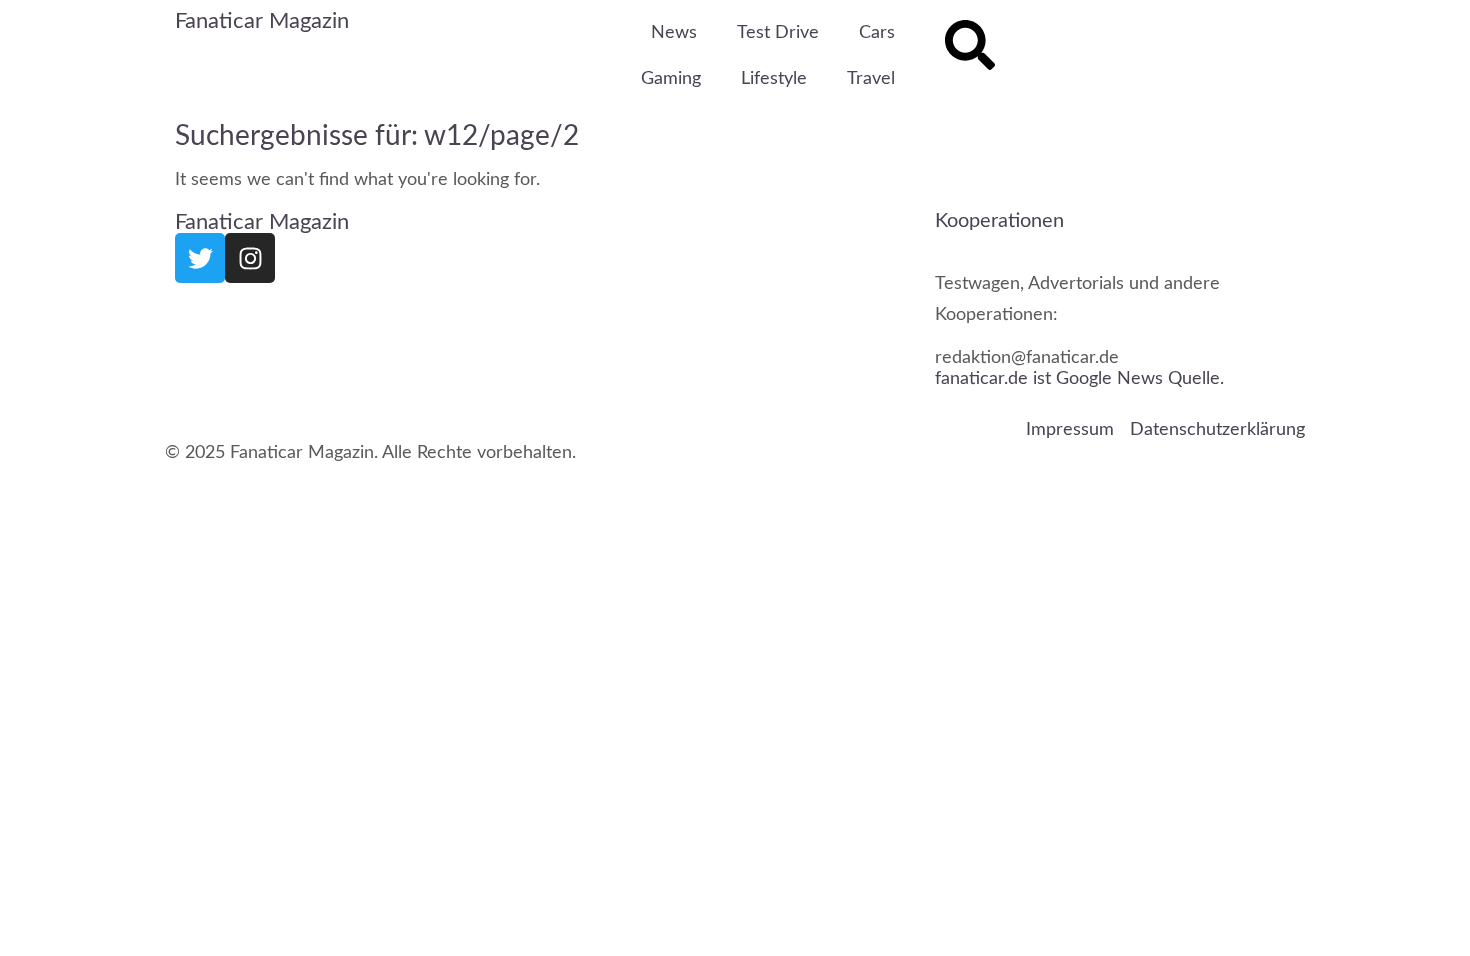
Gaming (671, 79)
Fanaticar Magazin (262, 21)
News (674, 33)
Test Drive (778, 33)
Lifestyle (774, 79)
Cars (877, 33)
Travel (871, 79)
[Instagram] (250, 258)
